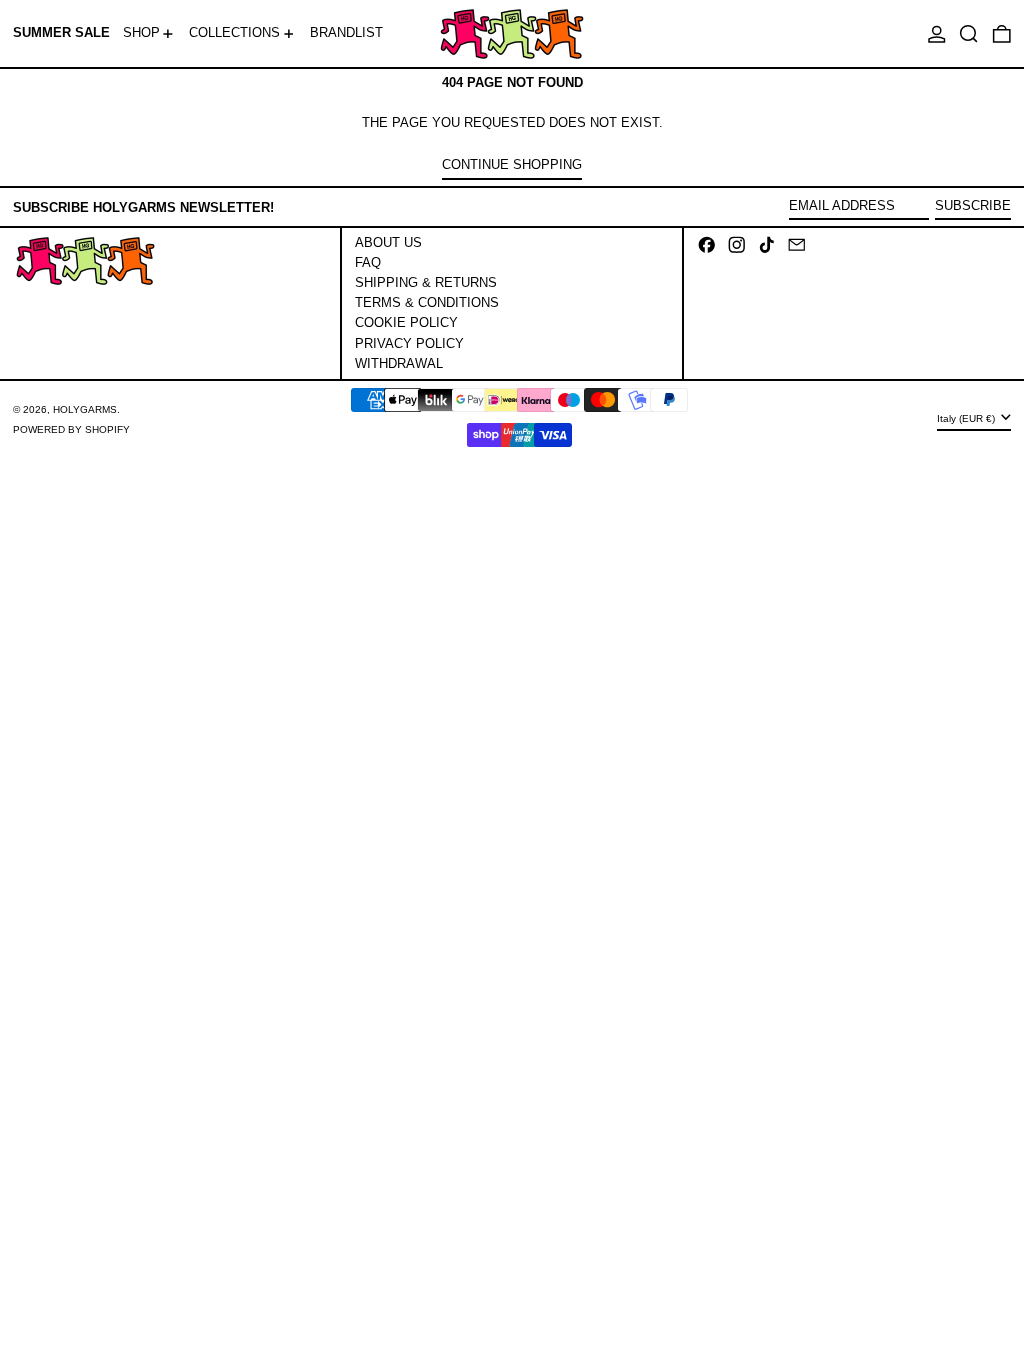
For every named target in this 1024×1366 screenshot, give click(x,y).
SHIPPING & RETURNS (426, 282)
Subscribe (973, 205)
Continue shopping (512, 164)
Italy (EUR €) (967, 418)
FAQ (368, 262)
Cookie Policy (406, 322)
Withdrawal (399, 363)
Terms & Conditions (427, 302)
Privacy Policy (409, 343)
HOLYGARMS (85, 409)
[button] (969, 33)
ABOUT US (388, 242)
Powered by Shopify (71, 429)
